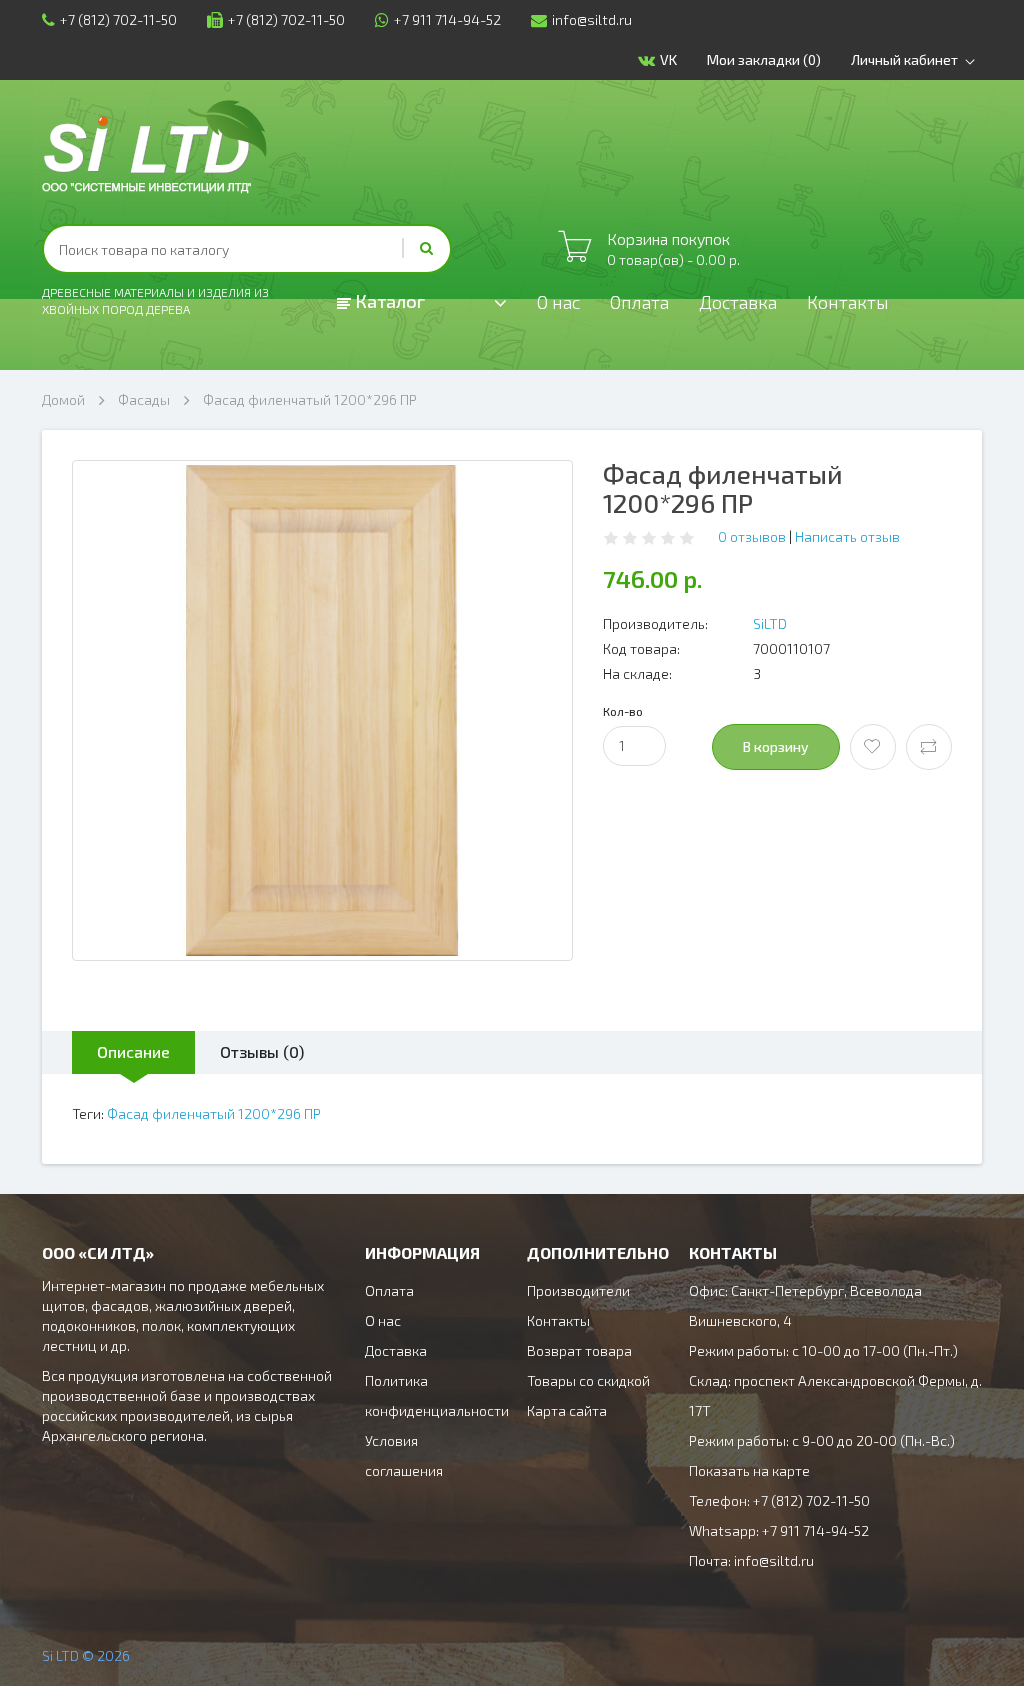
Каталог (388, 301)
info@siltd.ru (592, 19)
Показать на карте (749, 1470)
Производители (578, 1290)
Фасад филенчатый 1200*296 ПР (310, 399)
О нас (558, 302)
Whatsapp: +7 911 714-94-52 (779, 1530)
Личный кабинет (904, 59)
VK (668, 59)
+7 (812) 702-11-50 (118, 19)
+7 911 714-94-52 (447, 19)
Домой (63, 399)
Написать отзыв (847, 536)
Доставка (738, 302)
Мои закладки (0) (764, 59)
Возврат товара (579, 1350)
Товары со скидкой (588, 1380)
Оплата (639, 302)
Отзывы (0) (262, 1051)
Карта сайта (567, 1410)
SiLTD (770, 623)
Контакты (848, 302)
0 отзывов (752, 536)
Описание (133, 1051)
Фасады (144, 399)
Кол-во (623, 711)
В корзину (776, 746)
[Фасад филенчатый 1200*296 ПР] (322, 710)
